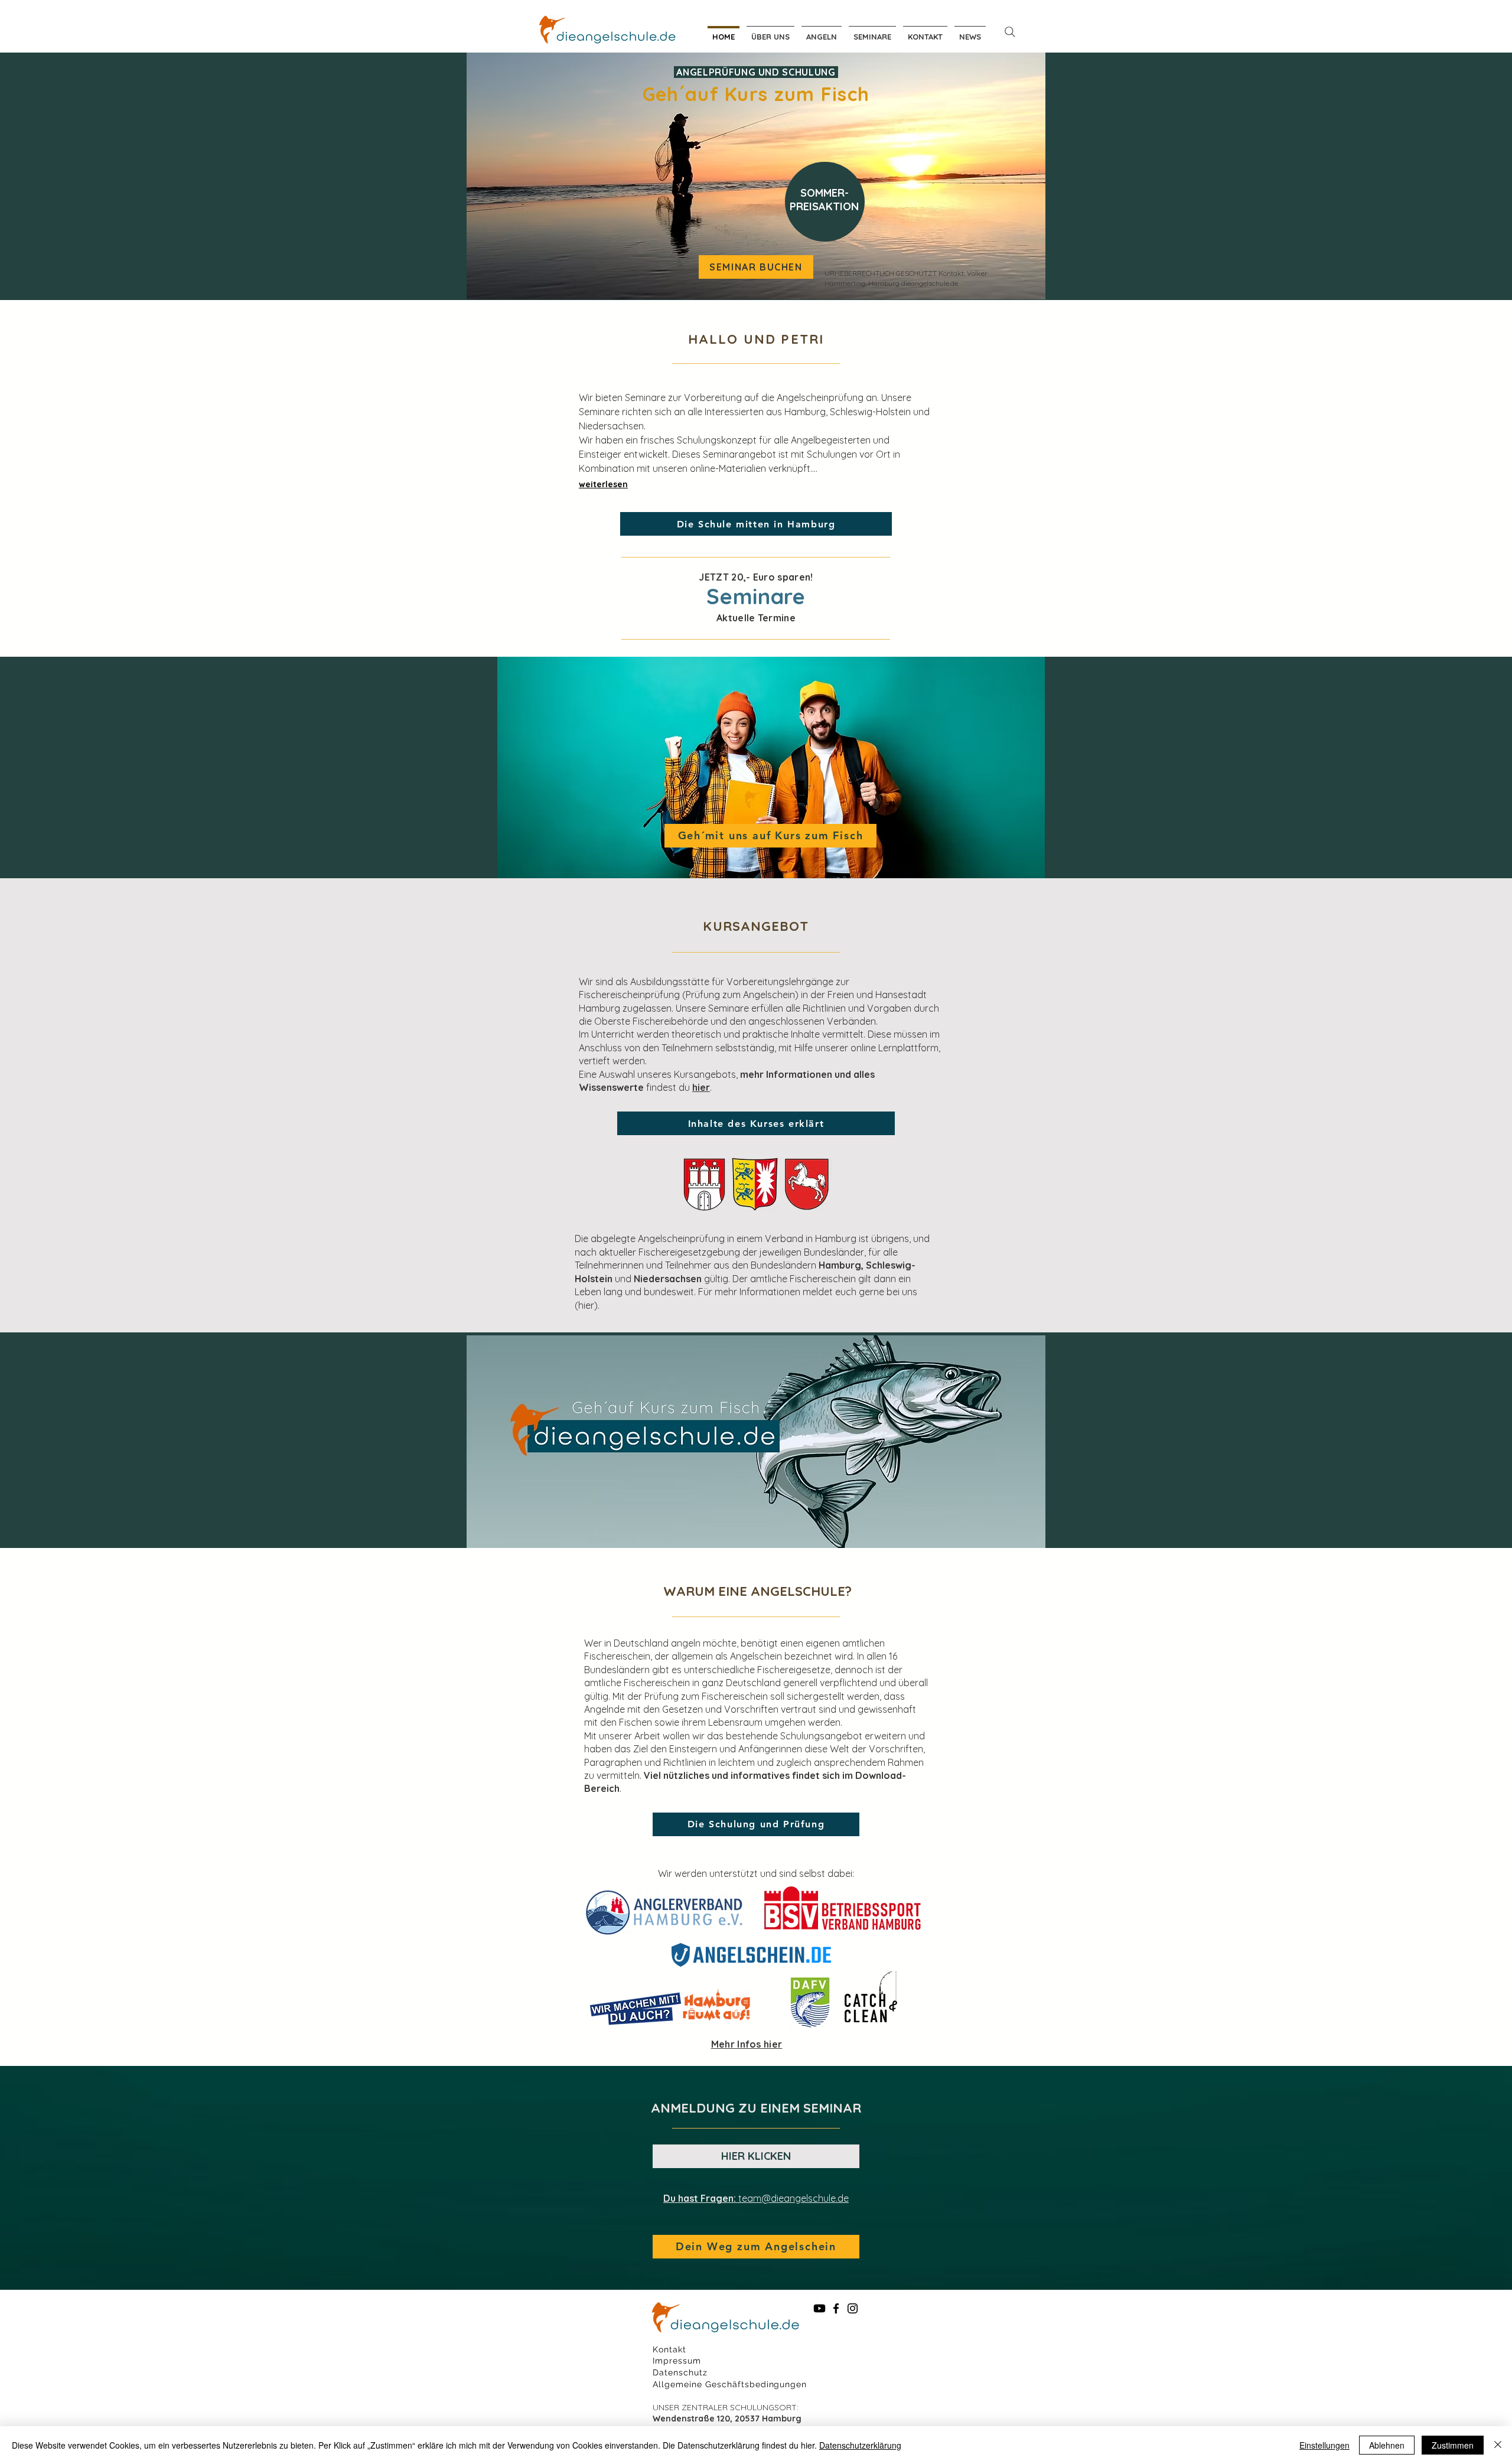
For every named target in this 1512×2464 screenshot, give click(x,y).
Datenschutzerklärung (860, 2445)
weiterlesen (603, 484)
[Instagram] (853, 2308)
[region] (826, 207)
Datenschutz (680, 2372)
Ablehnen (1387, 2445)
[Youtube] (819, 2308)
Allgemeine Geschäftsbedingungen (730, 2384)
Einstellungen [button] (1324, 2445)
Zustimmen (1453, 2445)
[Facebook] (836, 2308)
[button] (822, 32)
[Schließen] (1498, 2445)
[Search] (1010, 32)
